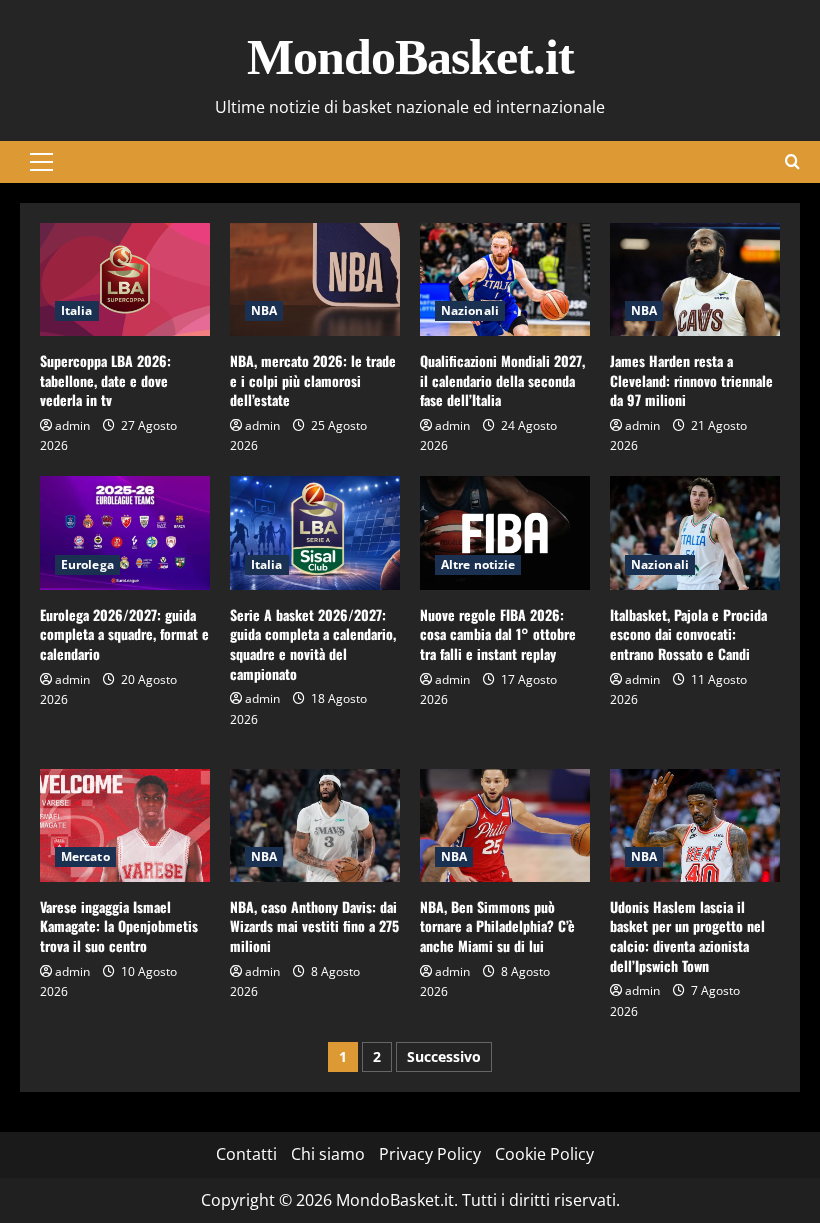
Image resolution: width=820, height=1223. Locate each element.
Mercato (85, 856)
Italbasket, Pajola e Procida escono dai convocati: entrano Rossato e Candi (688, 634)
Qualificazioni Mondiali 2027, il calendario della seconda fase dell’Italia (502, 380)
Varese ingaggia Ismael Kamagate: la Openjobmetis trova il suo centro (119, 926)
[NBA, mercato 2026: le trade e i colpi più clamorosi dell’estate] (315, 279)
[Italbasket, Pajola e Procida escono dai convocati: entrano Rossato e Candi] (695, 532)
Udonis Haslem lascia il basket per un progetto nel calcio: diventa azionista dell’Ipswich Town (687, 936)
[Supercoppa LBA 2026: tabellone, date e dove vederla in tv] (125, 279)
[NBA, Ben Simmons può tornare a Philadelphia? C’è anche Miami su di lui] (505, 825)
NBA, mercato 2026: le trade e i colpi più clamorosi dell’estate (313, 380)
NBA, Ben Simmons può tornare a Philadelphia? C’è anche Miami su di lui (497, 926)
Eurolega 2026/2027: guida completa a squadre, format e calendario (124, 634)
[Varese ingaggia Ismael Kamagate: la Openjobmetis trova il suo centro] (125, 825)
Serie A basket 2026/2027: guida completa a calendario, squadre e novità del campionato (313, 644)
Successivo (444, 1056)
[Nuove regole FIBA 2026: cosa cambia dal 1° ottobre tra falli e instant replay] (505, 532)
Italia (77, 310)
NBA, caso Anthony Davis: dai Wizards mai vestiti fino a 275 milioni (314, 926)
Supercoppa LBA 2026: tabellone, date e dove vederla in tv (105, 380)
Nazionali (470, 310)
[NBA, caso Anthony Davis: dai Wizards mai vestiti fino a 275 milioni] (315, 825)
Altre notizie (478, 564)
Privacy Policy (430, 1154)
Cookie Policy (544, 1154)
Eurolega (87, 564)
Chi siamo (328, 1154)
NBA (264, 310)
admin (72, 425)
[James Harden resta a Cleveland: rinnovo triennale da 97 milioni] (695, 279)
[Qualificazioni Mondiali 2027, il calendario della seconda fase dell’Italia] (505, 279)
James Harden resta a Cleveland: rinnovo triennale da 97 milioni (691, 380)
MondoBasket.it (410, 57)
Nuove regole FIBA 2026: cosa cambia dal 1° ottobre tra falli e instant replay (498, 634)
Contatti (246, 1154)
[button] (41, 162)
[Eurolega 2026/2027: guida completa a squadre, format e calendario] (125, 532)
